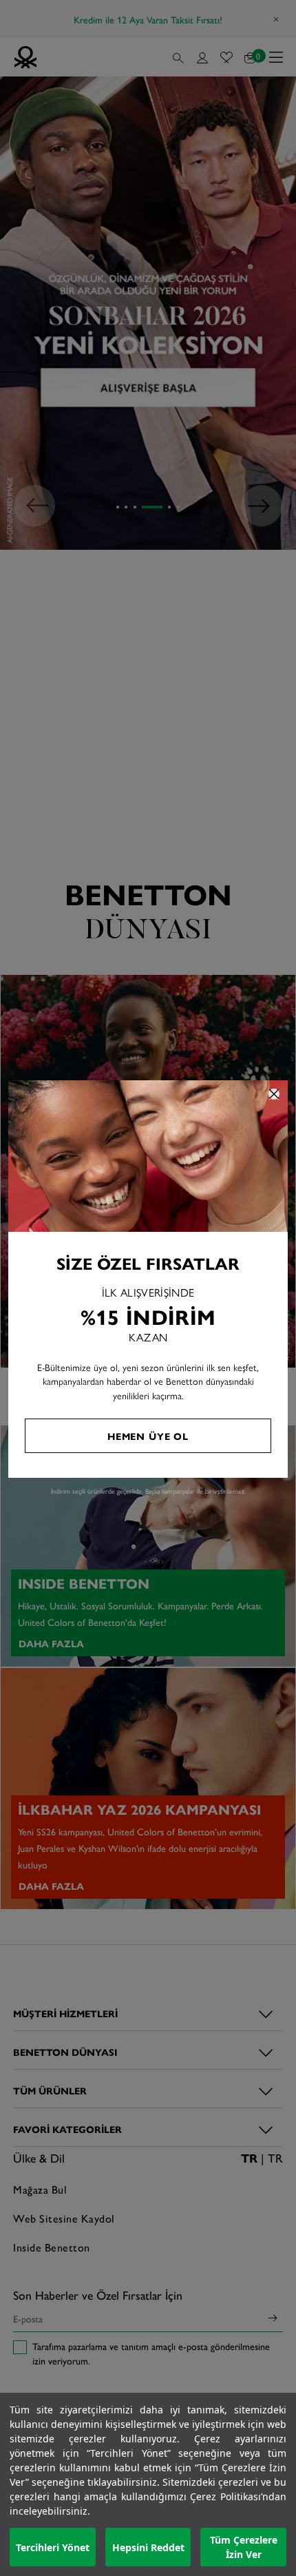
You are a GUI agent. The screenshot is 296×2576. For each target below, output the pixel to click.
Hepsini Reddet (148, 2547)
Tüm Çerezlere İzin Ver (244, 2547)
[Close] (274, 1094)
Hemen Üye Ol (148, 1436)
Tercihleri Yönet (53, 2547)
